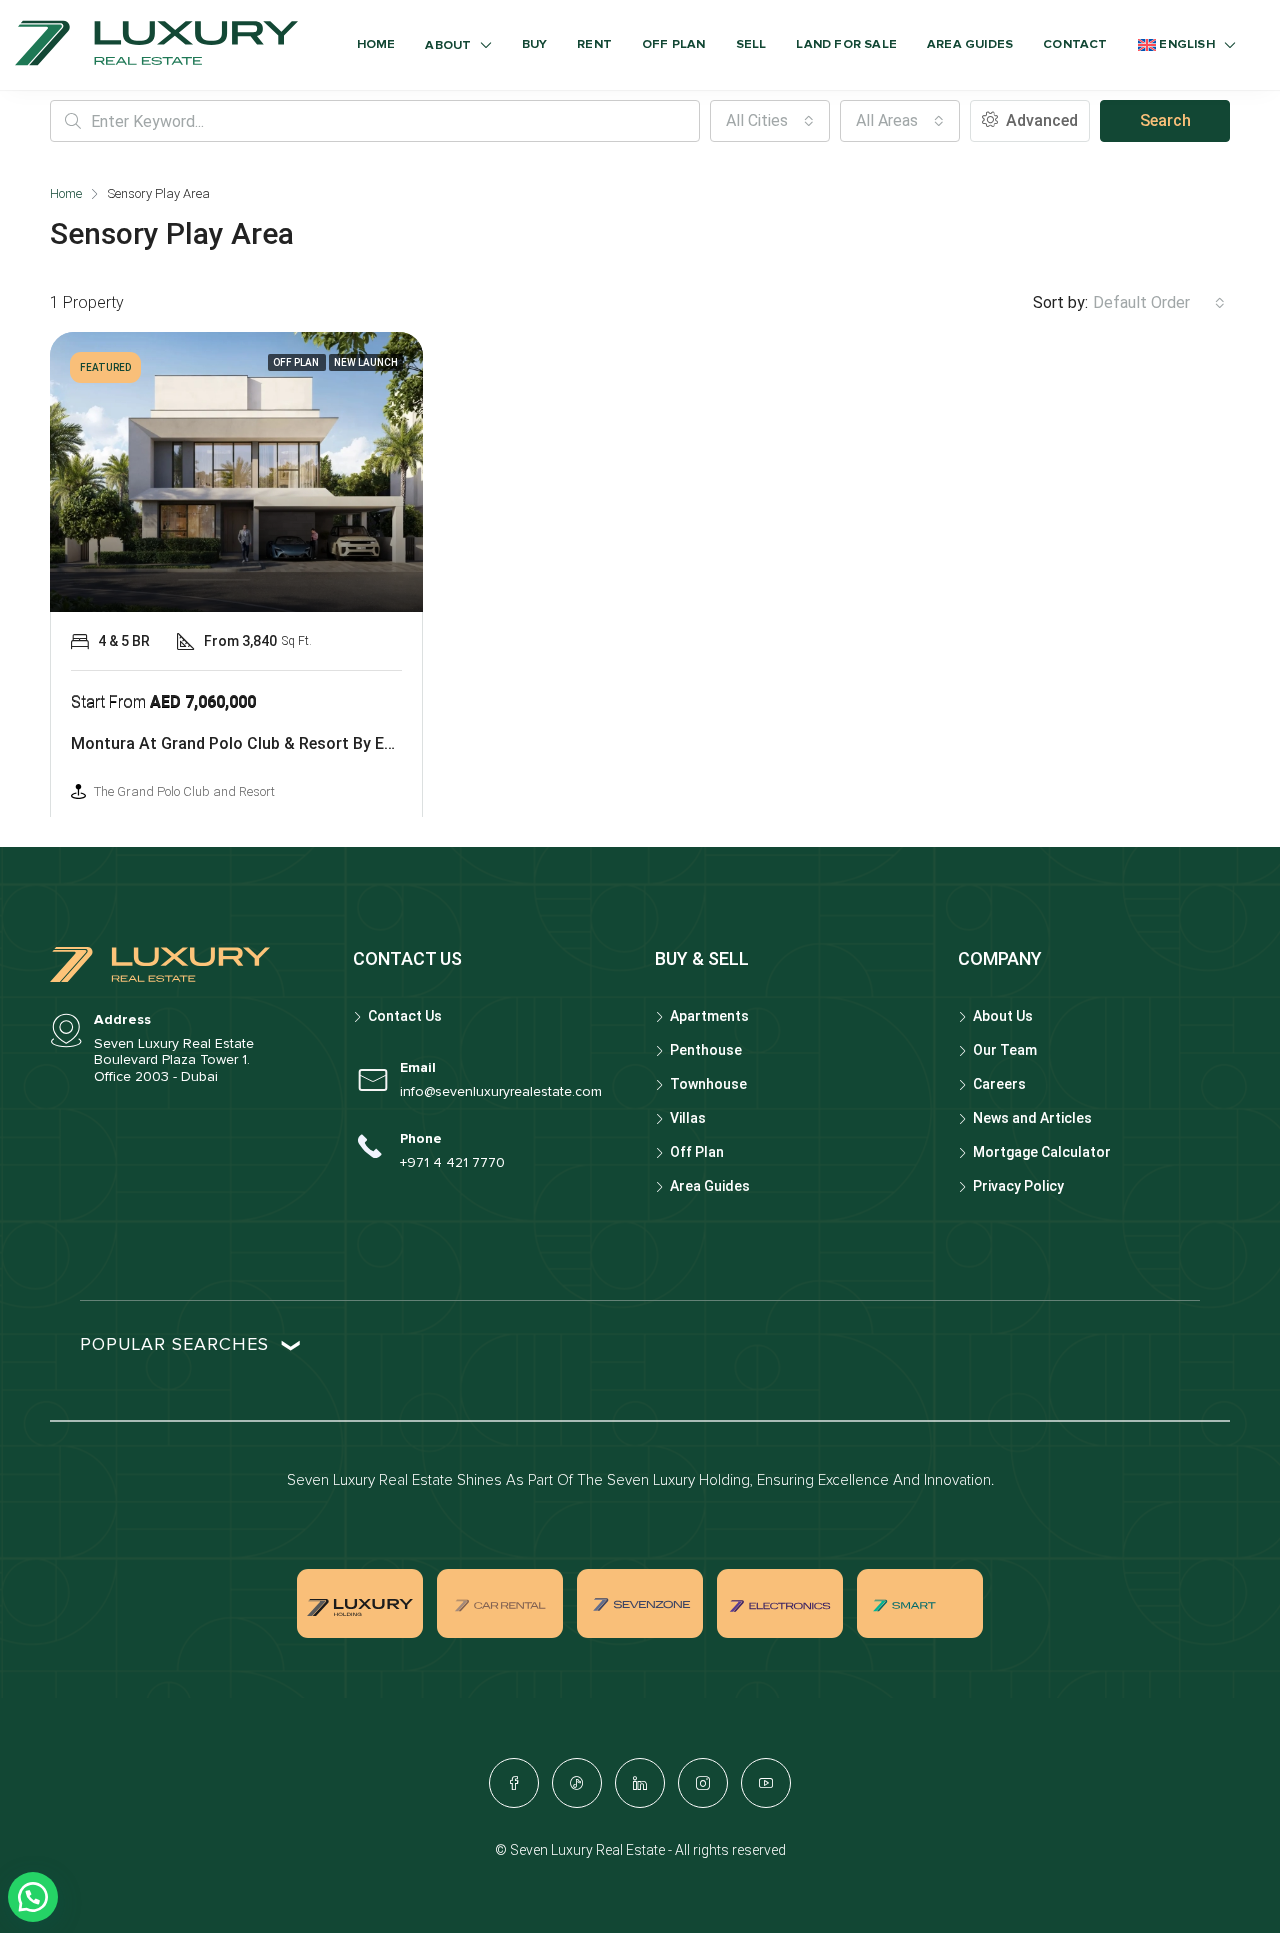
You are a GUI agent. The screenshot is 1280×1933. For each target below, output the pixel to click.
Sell (751, 44)
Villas (688, 1118)
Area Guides (970, 44)
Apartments (709, 1016)
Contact (1075, 44)
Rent (594, 44)
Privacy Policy (1018, 1186)
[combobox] (770, 121)
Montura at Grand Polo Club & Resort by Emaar (246, 743)
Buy (535, 44)
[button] (33, 1897)
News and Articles (1032, 1118)
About (448, 45)
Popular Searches (174, 1345)
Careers (999, 1084)
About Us (1003, 1016)
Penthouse (706, 1050)
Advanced (1040, 120)
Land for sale (846, 44)
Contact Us (405, 1016)
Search (1165, 120)
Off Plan (674, 44)
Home (376, 44)
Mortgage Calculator (1042, 1152)
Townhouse (708, 1084)
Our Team (1005, 1050)
